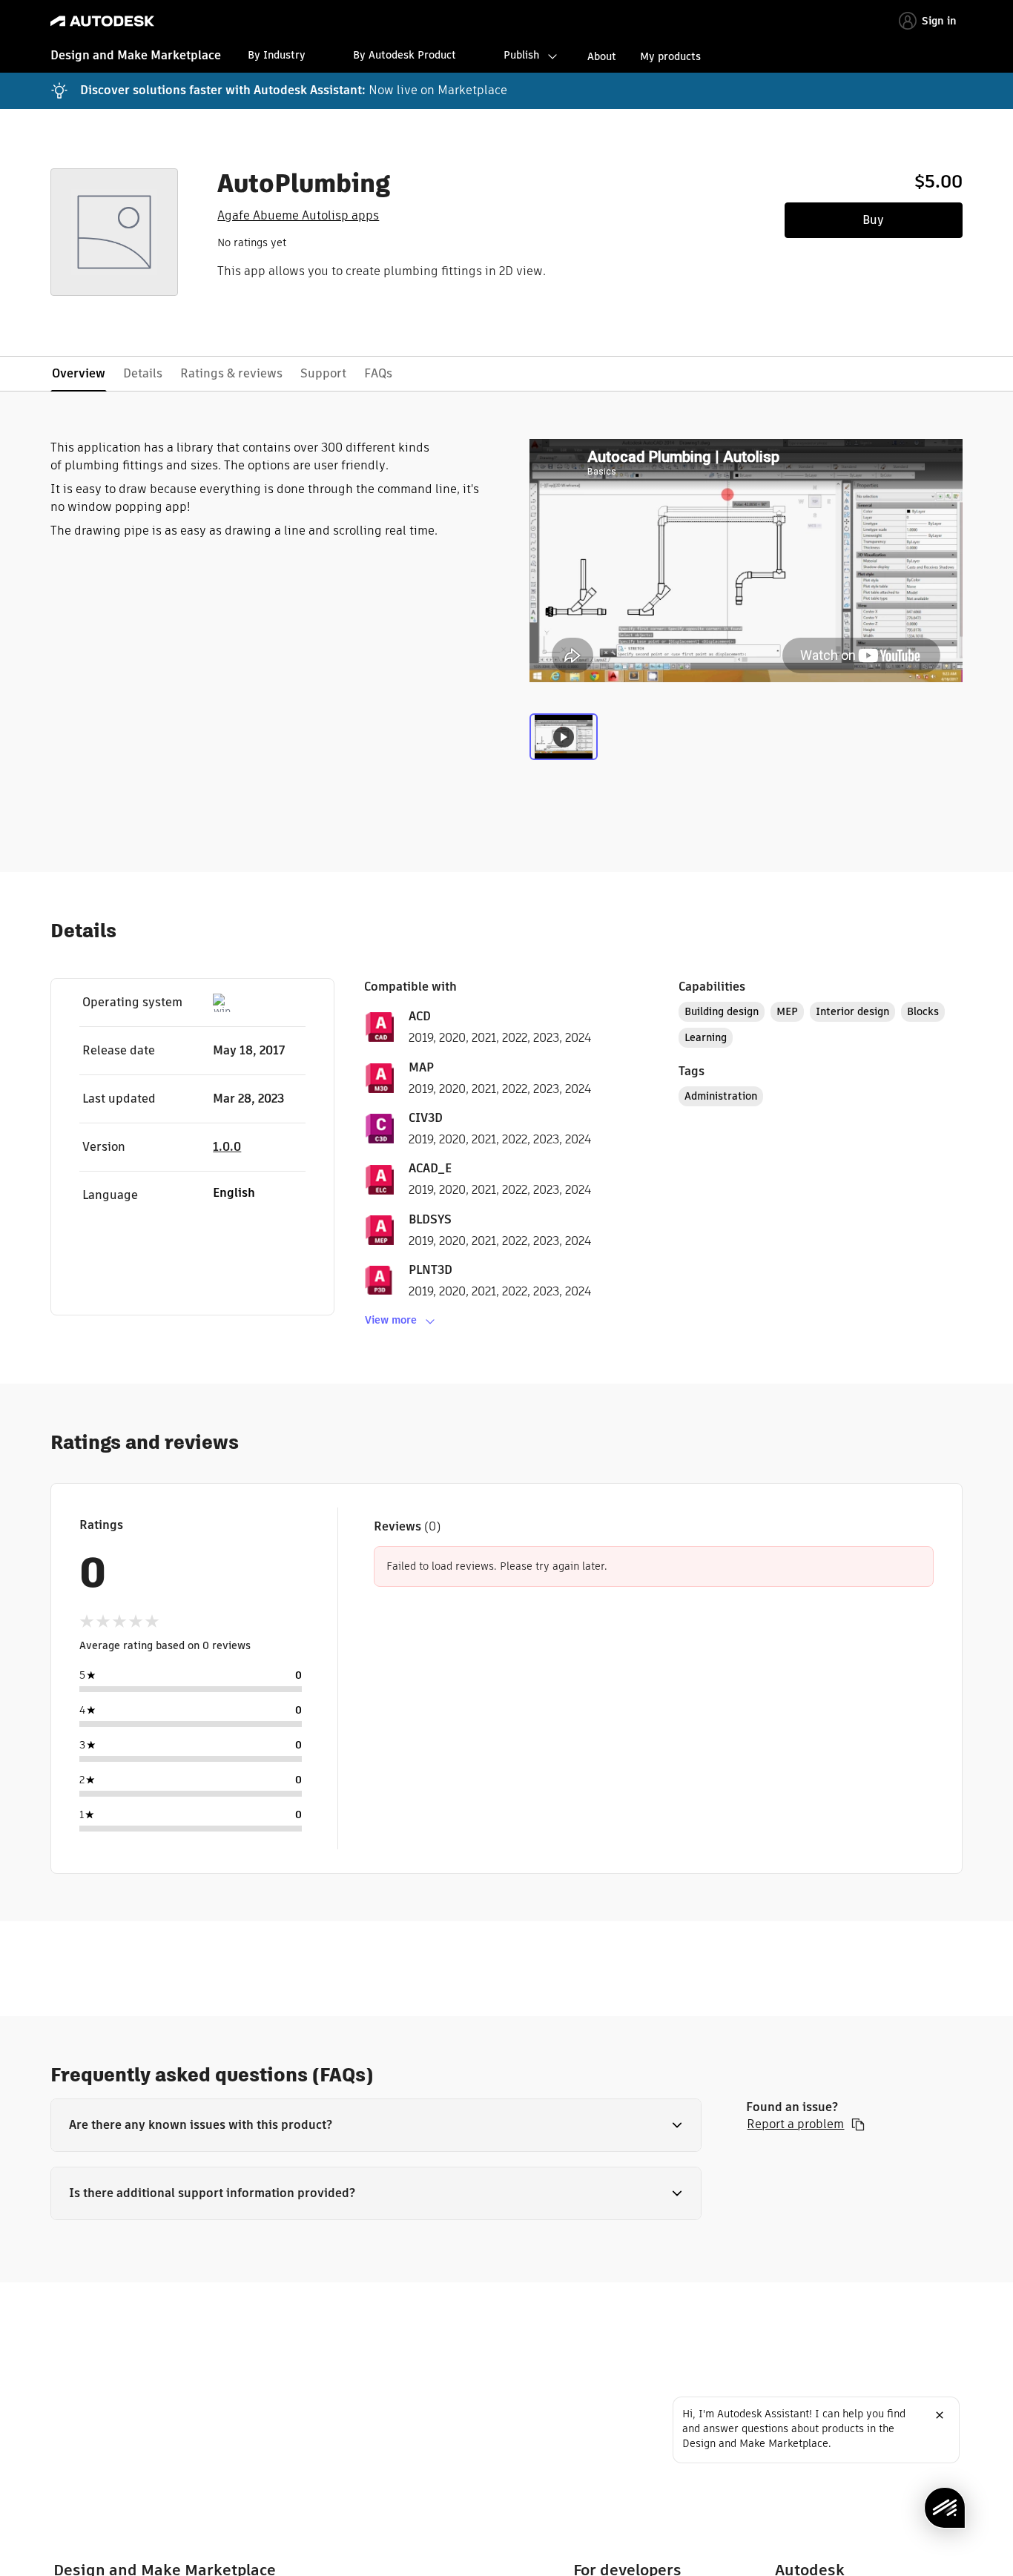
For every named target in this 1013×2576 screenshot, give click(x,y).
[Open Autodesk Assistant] (945, 2508)
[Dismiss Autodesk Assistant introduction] (940, 2415)
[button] (376, 2125)
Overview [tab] (79, 373)
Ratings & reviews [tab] (231, 373)
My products (670, 56)
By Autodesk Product (405, 55)
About (602, 56)
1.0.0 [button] (227, 1147)
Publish (521, 55)
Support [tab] (323, 373)
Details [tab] (143, 373)
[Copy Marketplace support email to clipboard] (858, 2124)
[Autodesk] (102, 21)
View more (391, 1320)
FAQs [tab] (378, 373)
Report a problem (795, 2124)
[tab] (564, 744)
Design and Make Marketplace (136, 55)
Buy (873, 220)
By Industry (277, 55)
